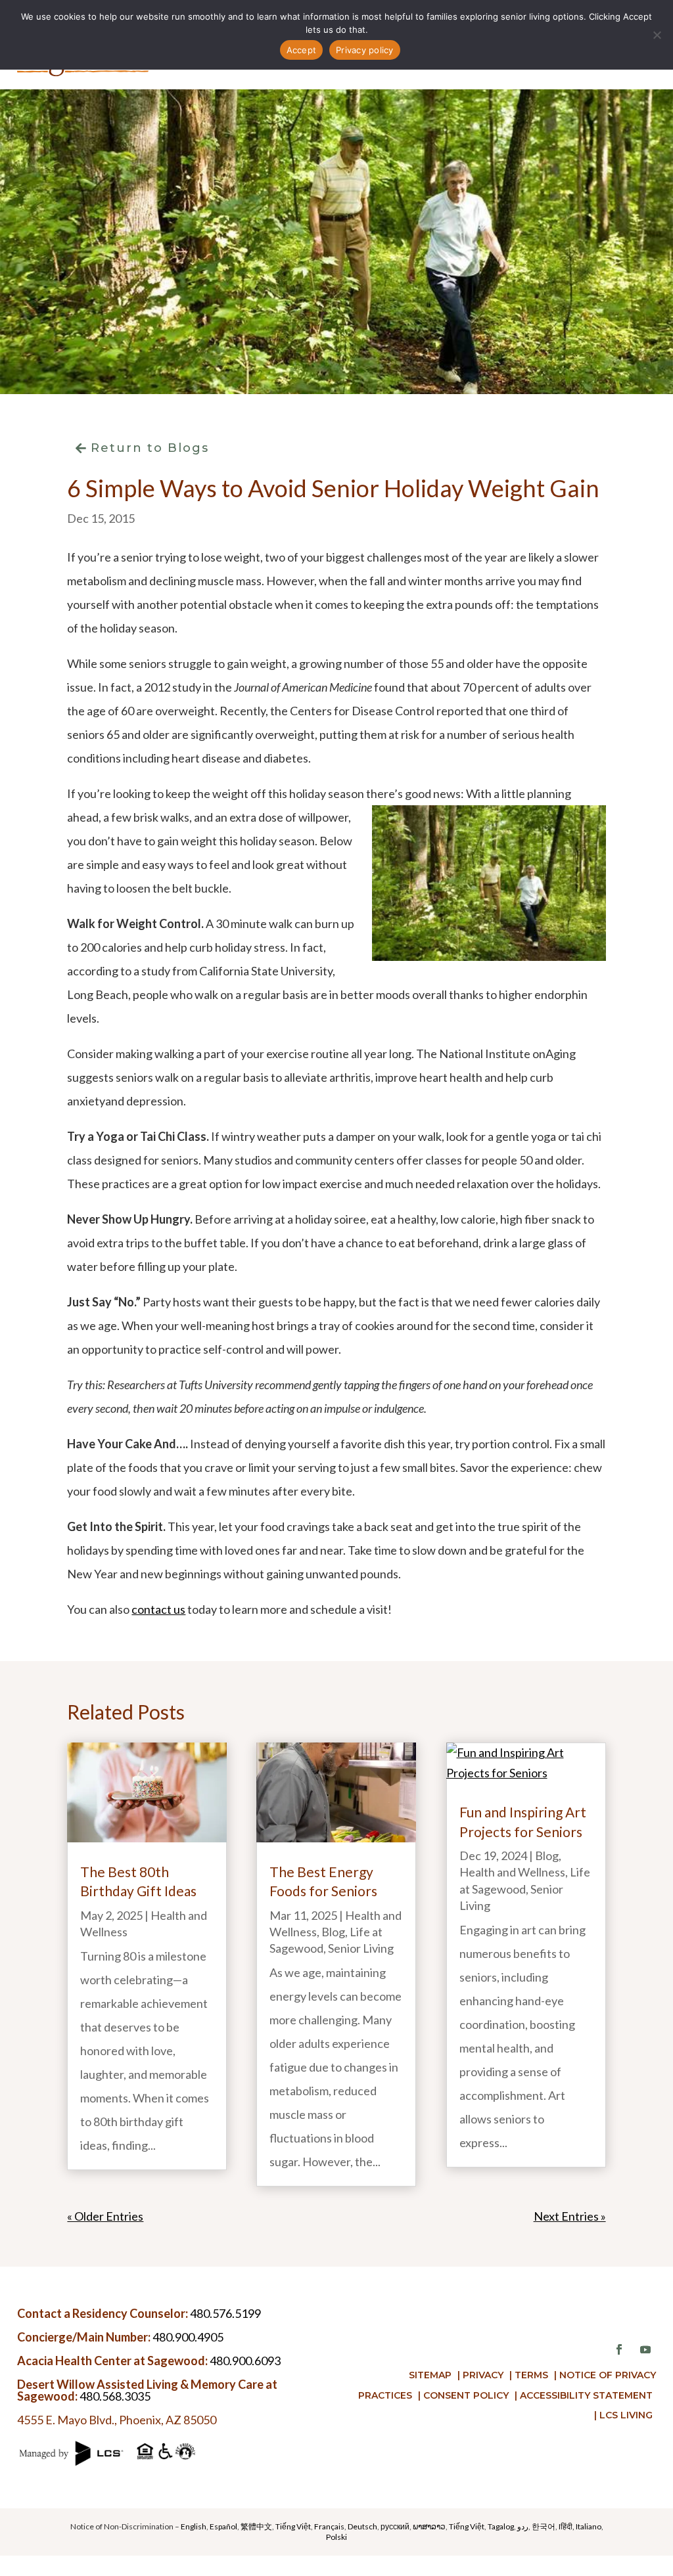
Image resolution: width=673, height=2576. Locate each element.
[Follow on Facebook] (619, 2349)
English (194, 2526)
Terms (531, 2375)
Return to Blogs (150, 448)
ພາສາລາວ (429, 2526)
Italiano (589, 2526)
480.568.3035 (115, 2396)
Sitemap (430, 2375)
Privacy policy (365, 50)
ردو (523, 2526)
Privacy (483, 2375)
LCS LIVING (626, 2415)
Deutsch (362, 2526)
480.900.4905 (188, 2337)
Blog (333, 1932)
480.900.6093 (245, 2361)
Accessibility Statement (586, 2395)
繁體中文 (256, 2526)
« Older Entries (105, 2216)
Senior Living (361, 1948)
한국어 (544, 2526)
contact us (158, 1609)
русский (395, 2526)
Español (223, 2526)
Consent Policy (466, 2395)
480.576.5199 (225, 2313)
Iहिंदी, (567, 2526)
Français (329, 2526)
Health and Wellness (512, 1872)
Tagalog (501, 2526)
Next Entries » (570, 2216)
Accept (302, 50)
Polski (336, 2537)
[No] (657, 35)
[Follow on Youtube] (645, 2349)
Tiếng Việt (293, 2526)
